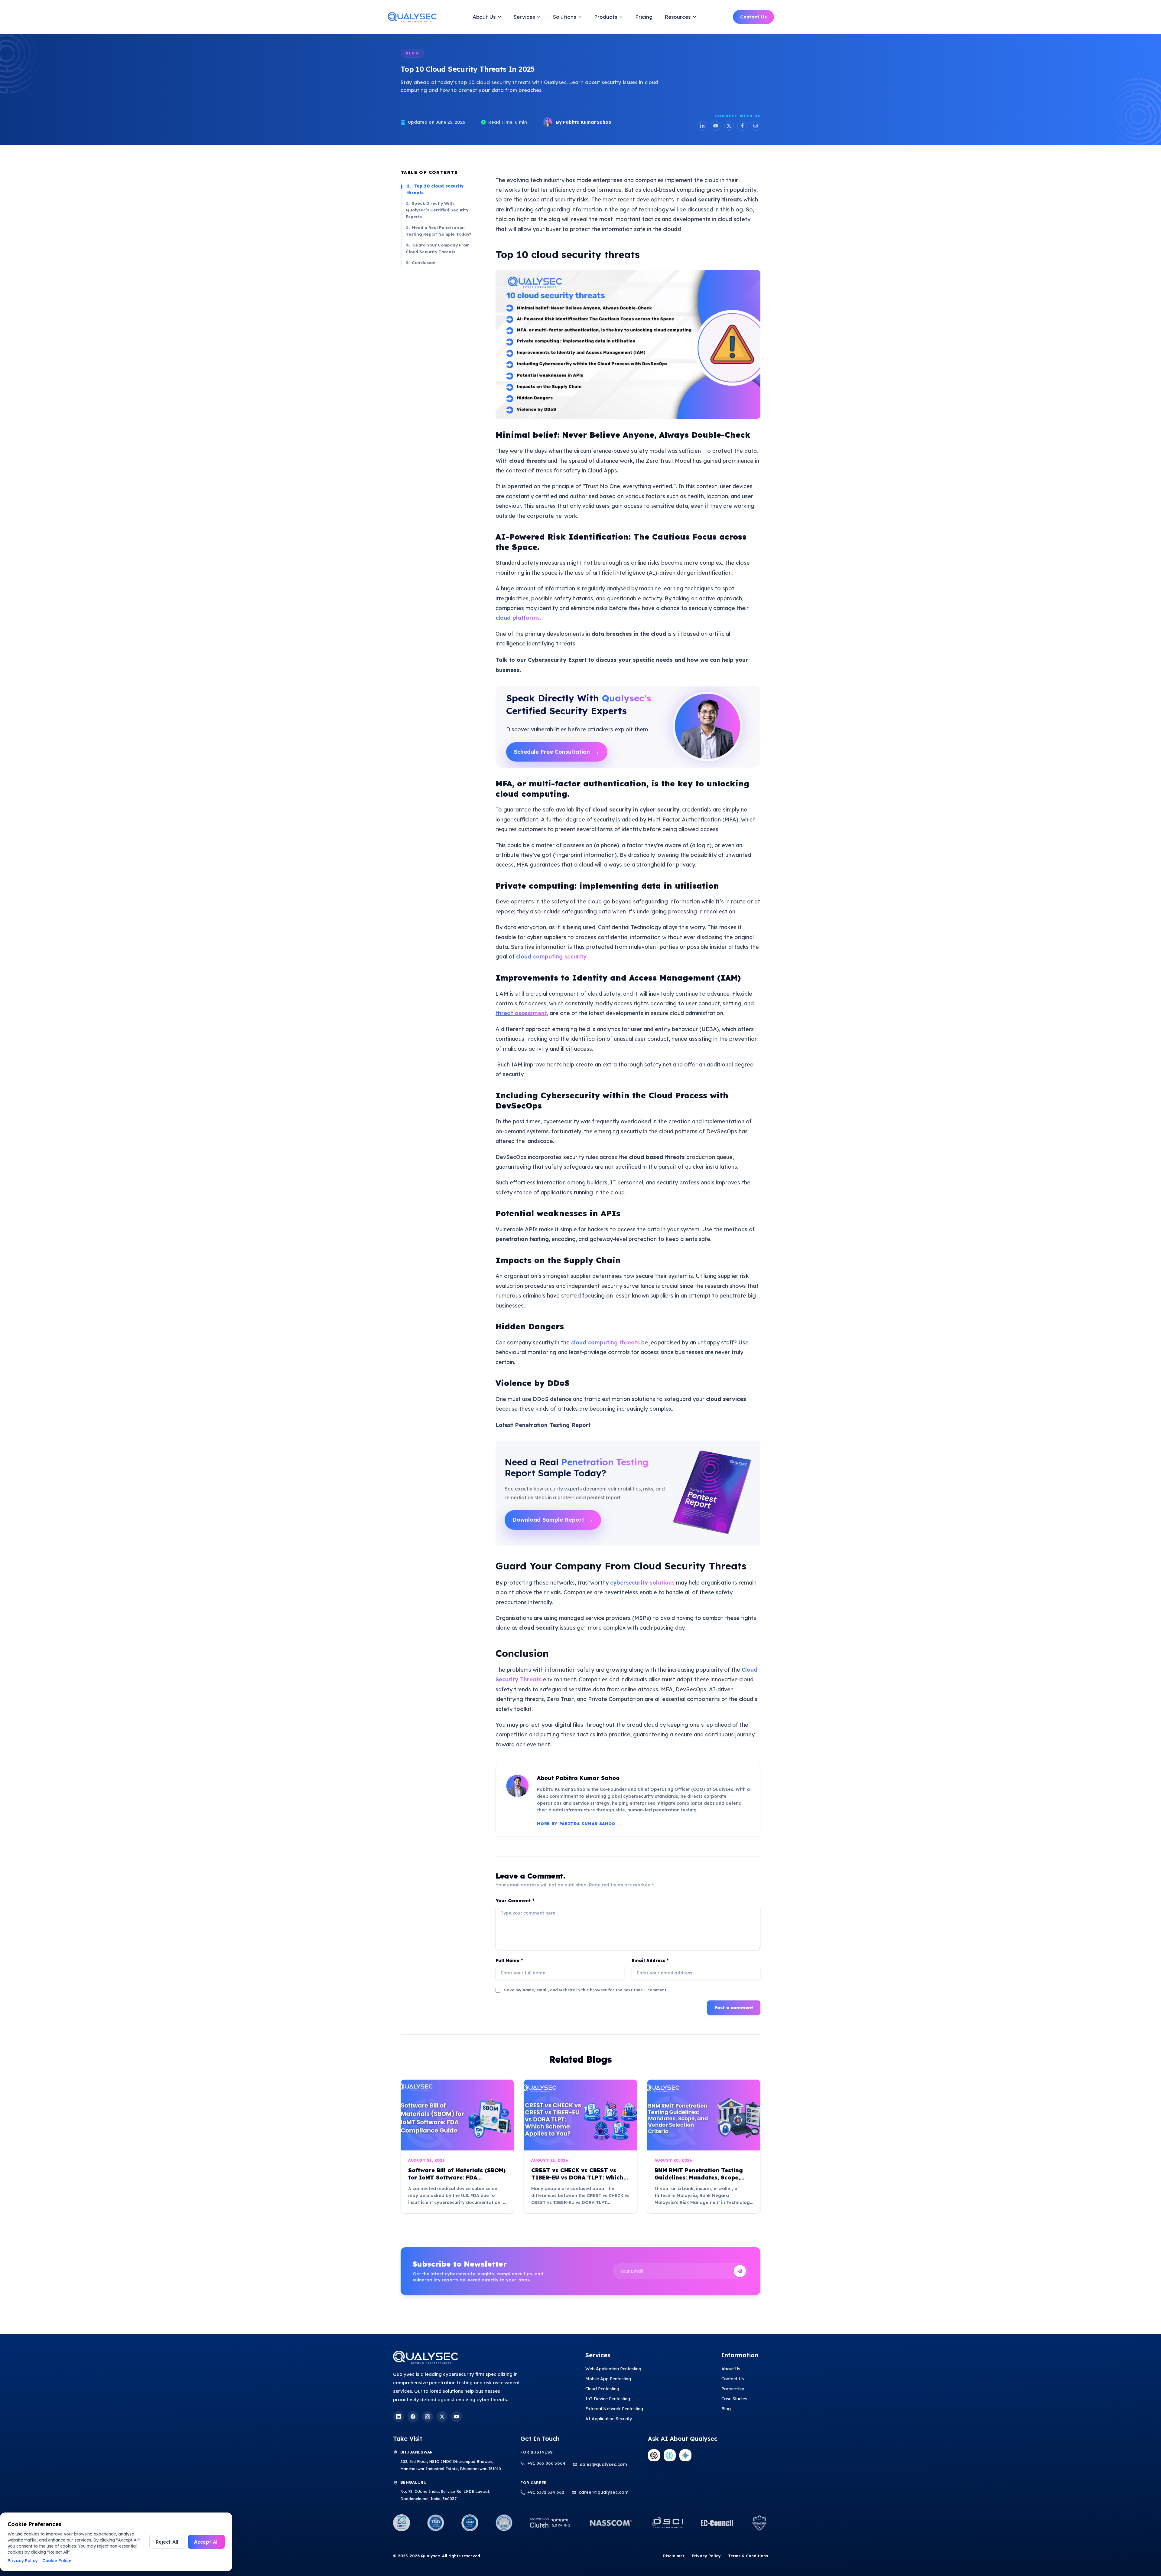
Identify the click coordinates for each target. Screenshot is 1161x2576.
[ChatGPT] (654, 2455)
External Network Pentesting (614, 2409)
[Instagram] (756, 126)
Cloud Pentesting (602, 2389)
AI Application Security (609, 2419)
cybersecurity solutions (642, 1583)
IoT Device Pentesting (608, 2399)
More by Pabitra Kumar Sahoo (579, 1824)
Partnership (733, 2389)
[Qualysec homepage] (471, 2357)
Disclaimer (674, 2556)
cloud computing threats (605, 1342)
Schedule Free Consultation (557, 752)
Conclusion (421, 262)
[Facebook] (742, 126)
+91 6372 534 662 (546, 2492)
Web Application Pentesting (613, 2369)
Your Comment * (515, 1901)
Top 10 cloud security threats (435, 189)
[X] (442, 2417)
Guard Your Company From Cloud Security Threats (438, 248)
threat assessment (521, 1013)
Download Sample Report (553, 1520)
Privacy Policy (706, 2556)
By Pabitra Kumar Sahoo (584, 122)
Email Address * (650, 1961)
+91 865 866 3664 (546, 2463)
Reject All (167, 2542)
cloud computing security (551, 957)
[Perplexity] (670, 2455)
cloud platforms (518, 618)
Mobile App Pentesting (608, 2379)
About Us (731, 2369)
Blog (726, 2409)
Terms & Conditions (748, 2556)
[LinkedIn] (702, 126)
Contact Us (753, 17)
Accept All (206, 2542)
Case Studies (734, 2399)
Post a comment (734, 2008)
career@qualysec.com (604, 2492)
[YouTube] (716, 126)
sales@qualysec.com (603, 2464)
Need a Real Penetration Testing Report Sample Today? (439, 231)
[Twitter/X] (729, 126)
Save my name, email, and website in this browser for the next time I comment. (586, 1990)
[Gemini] (685, 2455)
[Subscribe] (740, 2271)
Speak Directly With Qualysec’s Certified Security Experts (437, 210)
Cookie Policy (57, 2561)
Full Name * (509, 1961)
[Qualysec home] (412, 17)
